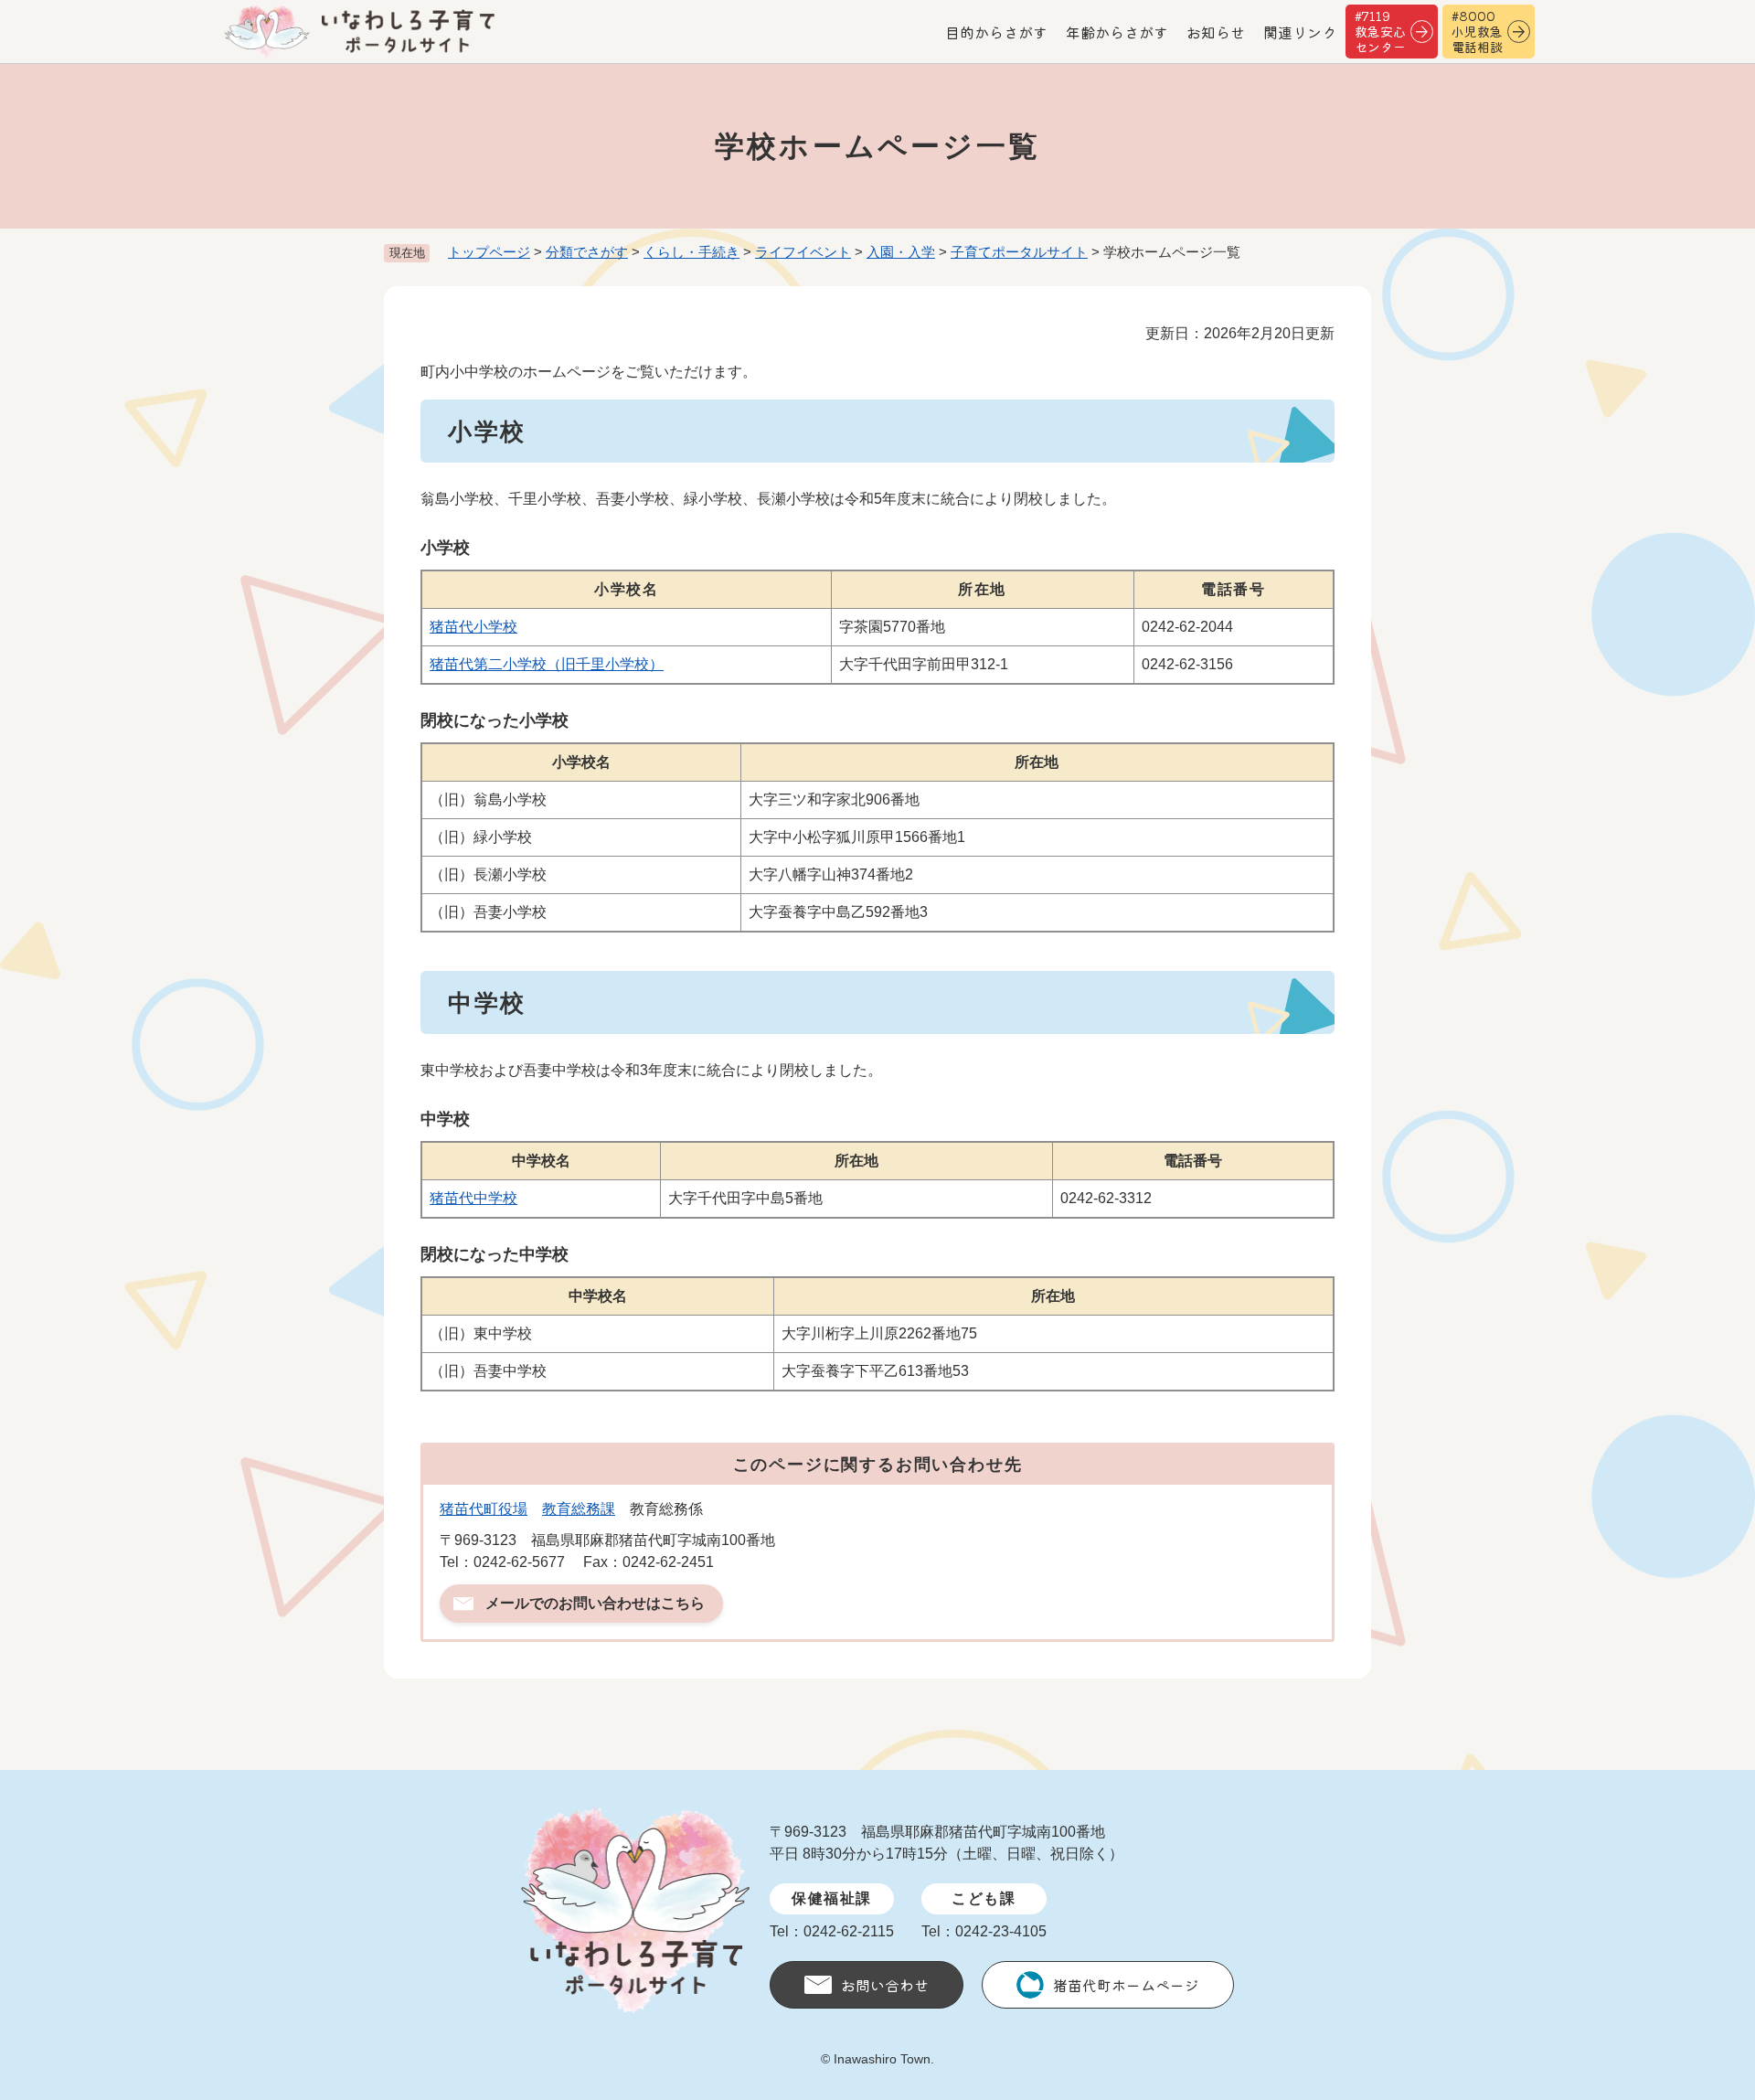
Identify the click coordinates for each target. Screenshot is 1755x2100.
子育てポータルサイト (1019, 252)
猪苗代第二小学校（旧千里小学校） (547, 664)
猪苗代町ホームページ (1126, 1985)
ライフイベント (803, 252)
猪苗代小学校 (473, 627)
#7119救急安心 (1380, 31)
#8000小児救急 (1477, 31)
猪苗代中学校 (473, 1198)
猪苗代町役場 (484, 1509)
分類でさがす (587, 252)
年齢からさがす (1117, 32)
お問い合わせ (885, 1985)
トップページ (489, 252)
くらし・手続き (691, 252)
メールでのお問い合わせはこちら (595, 1603)
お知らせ (1216, 32)
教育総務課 (579, 1509)
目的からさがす (996, 32)
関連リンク (1300, 32)
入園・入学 (901, 252)
